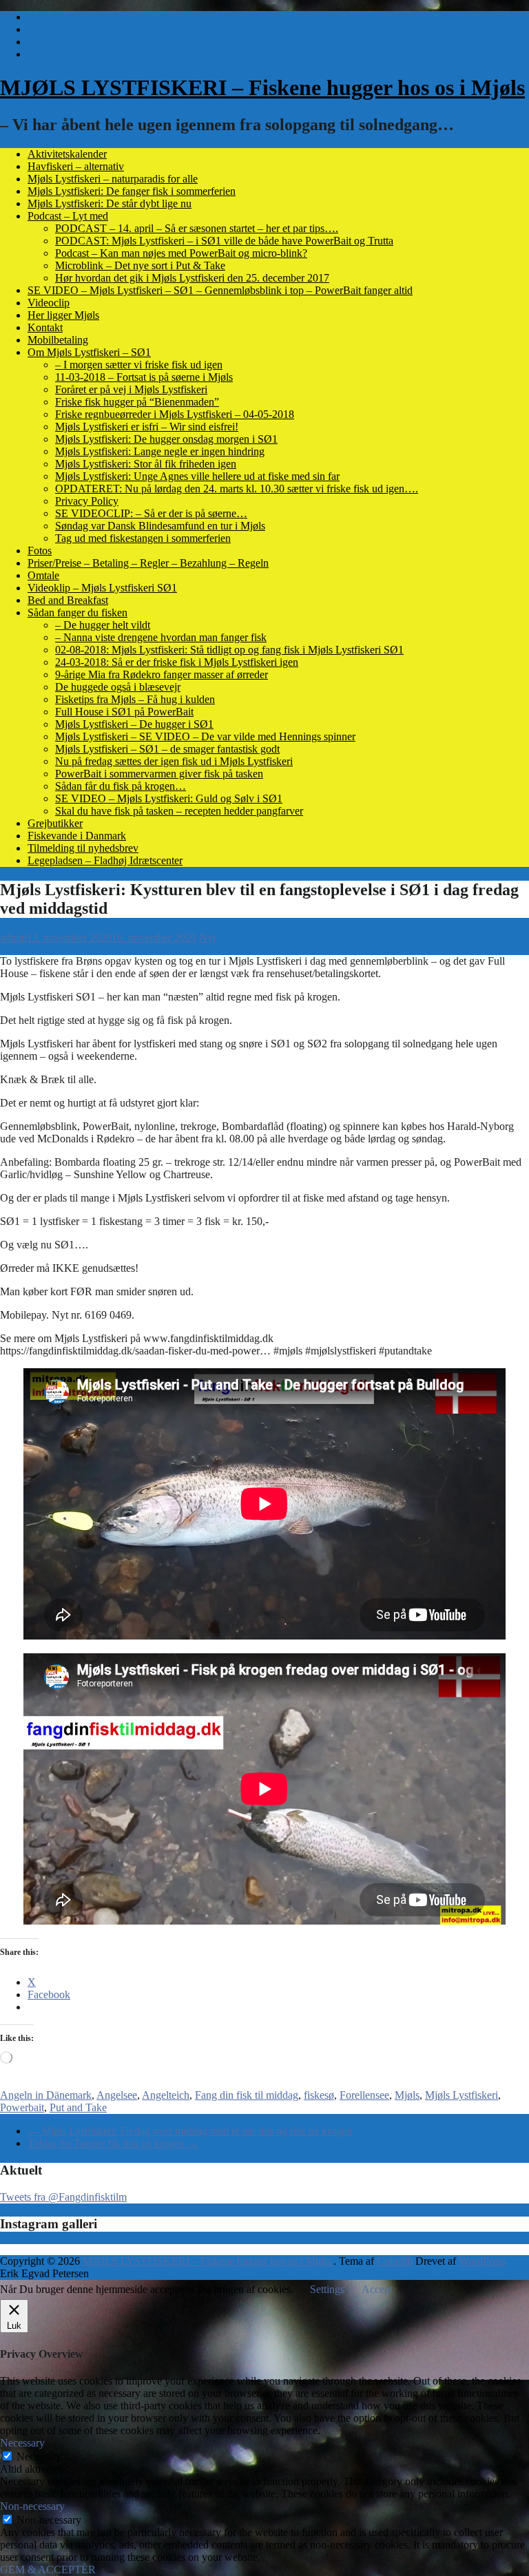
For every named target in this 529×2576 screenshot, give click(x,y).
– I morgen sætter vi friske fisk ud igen (139, 365)
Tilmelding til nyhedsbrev (83, 848)
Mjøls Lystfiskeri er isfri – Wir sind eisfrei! (147, 427)
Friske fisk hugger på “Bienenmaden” (137, 402)
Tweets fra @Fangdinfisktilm (63, 2197)
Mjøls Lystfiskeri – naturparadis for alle (113, 179)
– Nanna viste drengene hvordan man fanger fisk (161, 637)
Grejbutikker (55, 823)
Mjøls (407, 2095)
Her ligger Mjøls (63, 315)
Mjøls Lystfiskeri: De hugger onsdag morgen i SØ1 (166, 439)
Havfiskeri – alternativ (76, 166)
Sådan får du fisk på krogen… (121, 786)
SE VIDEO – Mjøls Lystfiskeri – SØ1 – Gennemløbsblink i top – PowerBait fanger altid (220, 290)
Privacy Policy (87, 501)
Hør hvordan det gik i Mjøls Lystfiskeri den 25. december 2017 (192, 278)
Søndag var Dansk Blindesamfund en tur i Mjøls (160, 526)
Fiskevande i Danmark (77, 836)
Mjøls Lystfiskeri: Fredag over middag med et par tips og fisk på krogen (190, 2131)
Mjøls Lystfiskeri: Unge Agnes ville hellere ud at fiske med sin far (197, 476)
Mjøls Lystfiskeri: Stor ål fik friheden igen (146, 464)
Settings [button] (327, 2289)
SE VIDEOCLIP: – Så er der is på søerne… (151, 513)
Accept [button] (377, 2289)
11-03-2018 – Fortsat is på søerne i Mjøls (144, 377)
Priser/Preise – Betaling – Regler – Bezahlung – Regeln (148, 563)
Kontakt (45, 327)
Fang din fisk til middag (247, 2095)
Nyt (207, 938)
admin (13, 938)
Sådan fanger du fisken (77, 612)
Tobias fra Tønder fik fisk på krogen (113, 2143)
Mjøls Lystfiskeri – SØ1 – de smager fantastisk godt (167, 749)
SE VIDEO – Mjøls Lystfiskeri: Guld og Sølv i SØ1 (169, 798)
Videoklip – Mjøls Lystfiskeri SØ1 (102, 588)
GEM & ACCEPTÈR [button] (48, 2569)
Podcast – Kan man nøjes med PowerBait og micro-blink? (181, 253)
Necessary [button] (22, 2443)
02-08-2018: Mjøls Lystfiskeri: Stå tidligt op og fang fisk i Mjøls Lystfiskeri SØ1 (229, 650)
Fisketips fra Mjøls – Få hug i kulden (135, 699)
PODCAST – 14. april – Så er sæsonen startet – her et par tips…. (197, 228)
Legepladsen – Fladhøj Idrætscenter (105, 860)
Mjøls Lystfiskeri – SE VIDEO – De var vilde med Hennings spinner (205, 736)
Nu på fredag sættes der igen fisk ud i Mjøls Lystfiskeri (174, 761)
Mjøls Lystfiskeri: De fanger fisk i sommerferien (132, 191)
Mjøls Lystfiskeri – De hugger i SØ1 (134, 724)
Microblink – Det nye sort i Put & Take (140, 265)
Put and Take (78, 2107)
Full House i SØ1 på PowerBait (124, 712)
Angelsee (117, 2095)
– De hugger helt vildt (103, 625)
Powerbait (22, 2107)
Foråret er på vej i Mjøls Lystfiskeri (131, 389)
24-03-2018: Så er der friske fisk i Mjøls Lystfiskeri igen (177, 662)
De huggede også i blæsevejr (118, 687)
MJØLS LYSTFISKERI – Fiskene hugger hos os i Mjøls (262, 87)
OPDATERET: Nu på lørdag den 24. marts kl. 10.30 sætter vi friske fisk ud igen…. (237, 489)
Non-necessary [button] (32, 2506)
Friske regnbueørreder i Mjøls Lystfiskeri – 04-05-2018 (175, 414)
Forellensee (364, 2095)
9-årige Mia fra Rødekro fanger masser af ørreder (162, 674)
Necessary (39, 2457)
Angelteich (166, 2095)
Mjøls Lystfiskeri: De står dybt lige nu (110, 203)
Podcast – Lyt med (68, 216)
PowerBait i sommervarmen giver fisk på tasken (159, 774)
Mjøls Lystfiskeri (461, 2095)
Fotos (40, 551)
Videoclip (49, 303)
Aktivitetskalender (67, 154)
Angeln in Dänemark (46, 2095)
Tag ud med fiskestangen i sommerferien (143, 538)
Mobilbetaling (58, 340)
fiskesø (319, 2095)
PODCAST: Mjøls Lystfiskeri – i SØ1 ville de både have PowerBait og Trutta (224, 241)
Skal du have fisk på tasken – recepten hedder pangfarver (179, 811)
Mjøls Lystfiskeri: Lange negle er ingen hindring (160, 451)
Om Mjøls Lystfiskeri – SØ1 (89, 352)
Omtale (43, 575)
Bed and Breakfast (68, 600)
